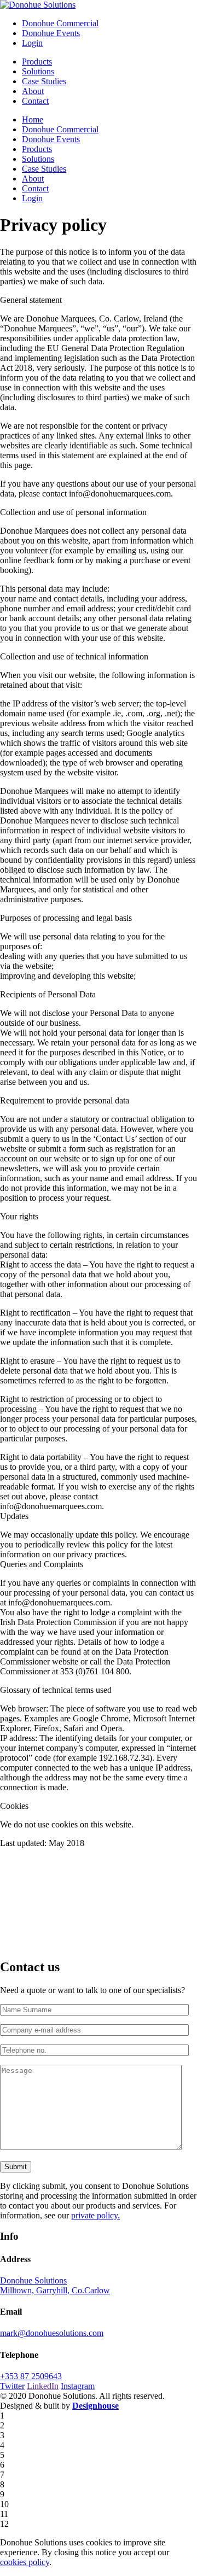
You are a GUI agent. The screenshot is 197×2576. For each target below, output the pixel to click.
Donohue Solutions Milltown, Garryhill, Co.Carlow (55, 2285)
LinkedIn (43, 2386)
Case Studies (44, 81)
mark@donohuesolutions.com (52, 2333)
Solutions (38, 71)
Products (37, 62)
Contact (35, 101)
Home (33, 119)
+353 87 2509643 (31, 2376)
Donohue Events (51, 33)
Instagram (78, 2386)
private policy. (95, 2215)
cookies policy (25, 2562)
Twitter (12, 2386)
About (33, 91)
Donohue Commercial (60, 23)
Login (32, 43)
